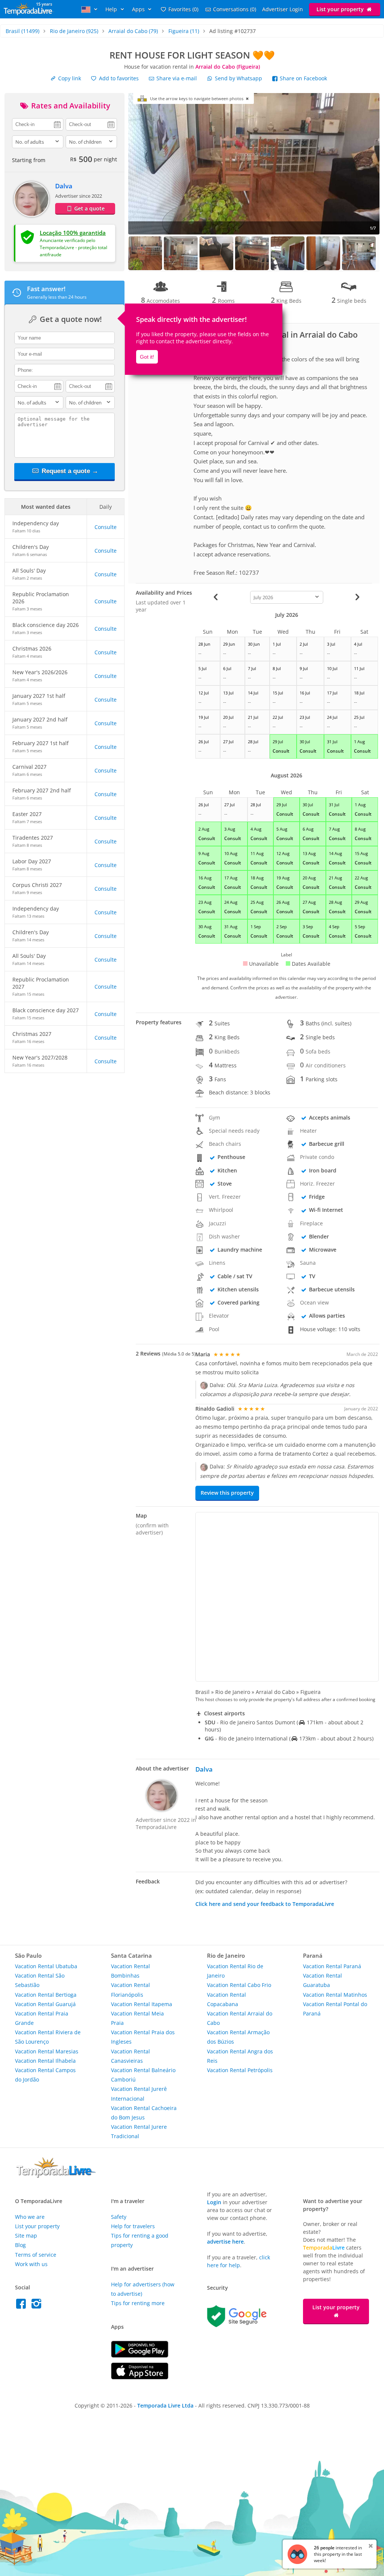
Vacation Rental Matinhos (335, 1995)
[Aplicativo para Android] (140, 2356)
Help (112, 9)
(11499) (22, 31)
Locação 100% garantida (73, 233)
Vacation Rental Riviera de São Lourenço (48, 2037)
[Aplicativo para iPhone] (140, 2377)
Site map (26, 2236)
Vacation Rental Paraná (332, 1966)
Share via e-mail (176, 78)
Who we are (30, 2217)
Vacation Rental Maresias (47, 2051)
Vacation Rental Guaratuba (322, 1980)
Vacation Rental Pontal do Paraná (335, 2009)
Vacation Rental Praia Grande (42, 2018)
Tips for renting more (138, 2303)
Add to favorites (118, 78)
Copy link (69, 78)
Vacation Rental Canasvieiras (130, 2056)
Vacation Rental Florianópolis (130, 1990)
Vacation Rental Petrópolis (240, 2070)
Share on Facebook (303, 78)
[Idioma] (90, 9)
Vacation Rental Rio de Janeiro (235, 1971)
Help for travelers (133, 2226)
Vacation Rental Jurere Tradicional (139, 2131)
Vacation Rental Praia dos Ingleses (143, 2037)
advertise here (225, 2242)
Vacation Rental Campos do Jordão (45, 2075)
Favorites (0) (183, 9)
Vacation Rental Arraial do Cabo (240, 2018)
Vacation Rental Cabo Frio (239, 1985)
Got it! (147, 357)
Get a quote (89, 208)
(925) (74, 31)
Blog (20, 2245)
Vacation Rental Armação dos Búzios (238, 2037)
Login (214, 2202)
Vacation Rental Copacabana (226, 1999)
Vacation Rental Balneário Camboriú (143, 2075)
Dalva (64, 186)
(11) (184, 31)
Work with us (31, 2264)
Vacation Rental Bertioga (46, 1995)
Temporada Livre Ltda (165, 2405)
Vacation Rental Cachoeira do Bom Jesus (144, 2113)
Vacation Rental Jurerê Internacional (139, 2094)
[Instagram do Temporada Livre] (37, 2306)
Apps (139, 9)
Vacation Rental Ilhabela (45, 2061)
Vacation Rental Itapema (142, 2004)
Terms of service (36, 2255)
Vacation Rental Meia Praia (137, 2018)
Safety (119, 2217)
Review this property (227, 1492)
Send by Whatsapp (238, 78)
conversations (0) (235, 9)
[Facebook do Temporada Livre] (23, 2306)
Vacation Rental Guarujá (45, 2004)
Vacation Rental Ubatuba (46, 1966)
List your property (341, 9)
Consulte (106, 527)
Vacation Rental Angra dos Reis (240, 2056)
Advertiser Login (283, 9)
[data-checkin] (38, 124)
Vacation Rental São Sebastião (40, 1980)
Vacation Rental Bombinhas (130, 1971)
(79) (133, 31)
